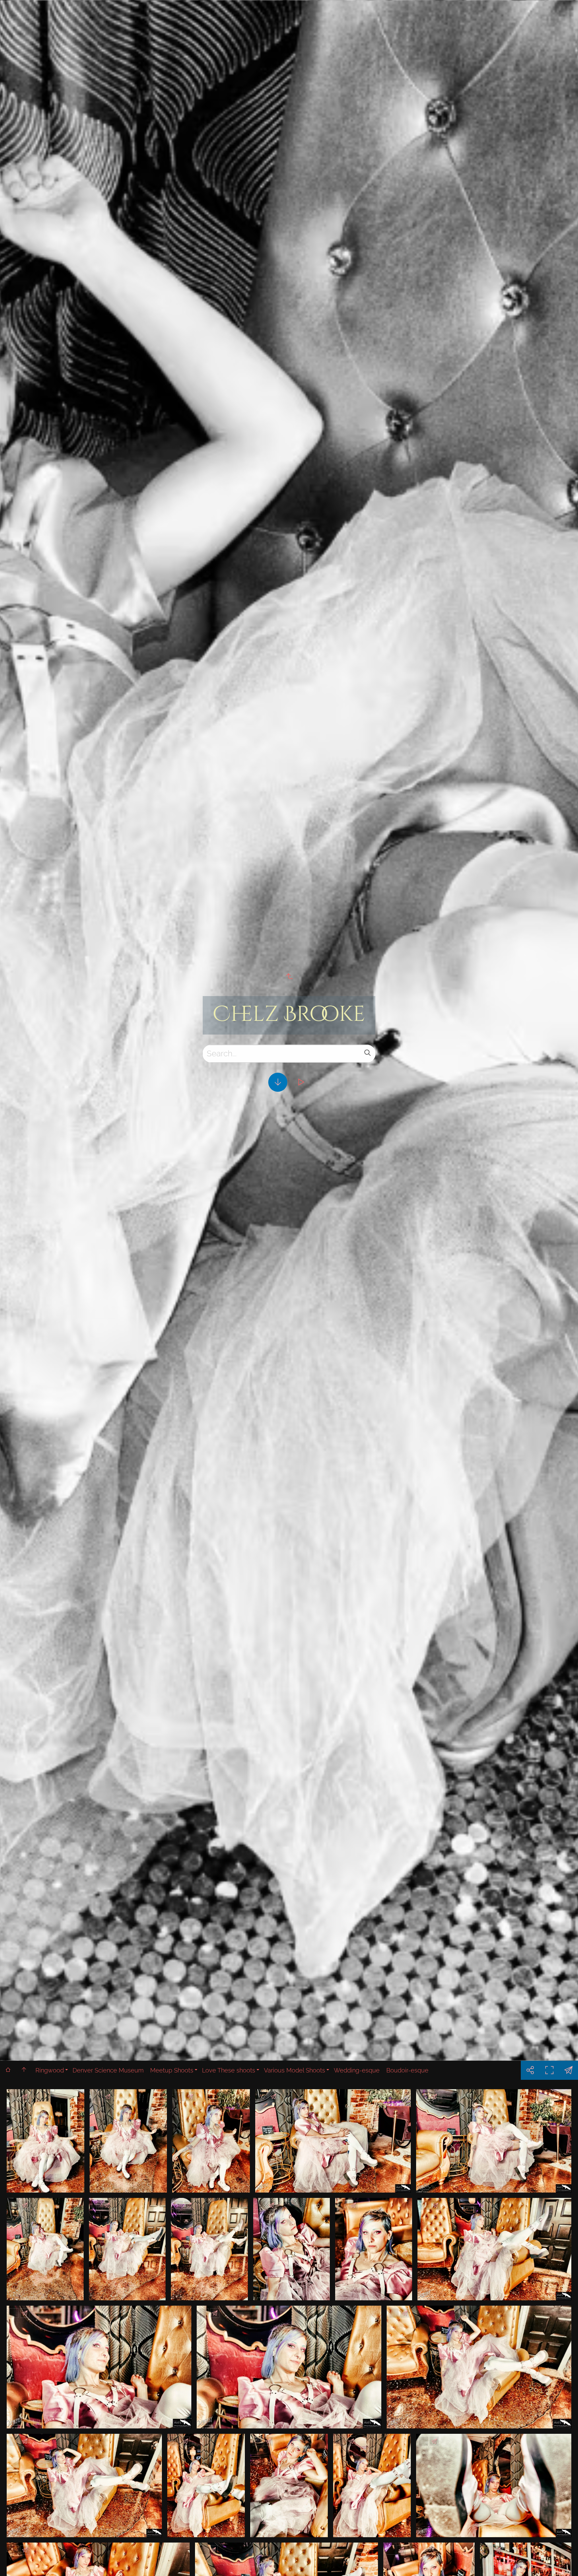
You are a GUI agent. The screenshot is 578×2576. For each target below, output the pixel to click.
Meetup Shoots (172, 2070)
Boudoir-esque (407, 2070)
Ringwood (50, 2070)
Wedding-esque (357, 2070)
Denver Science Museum (108, 2070)
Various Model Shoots (295, 2070)
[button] (563, 2561)
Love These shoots (229, 2070)
